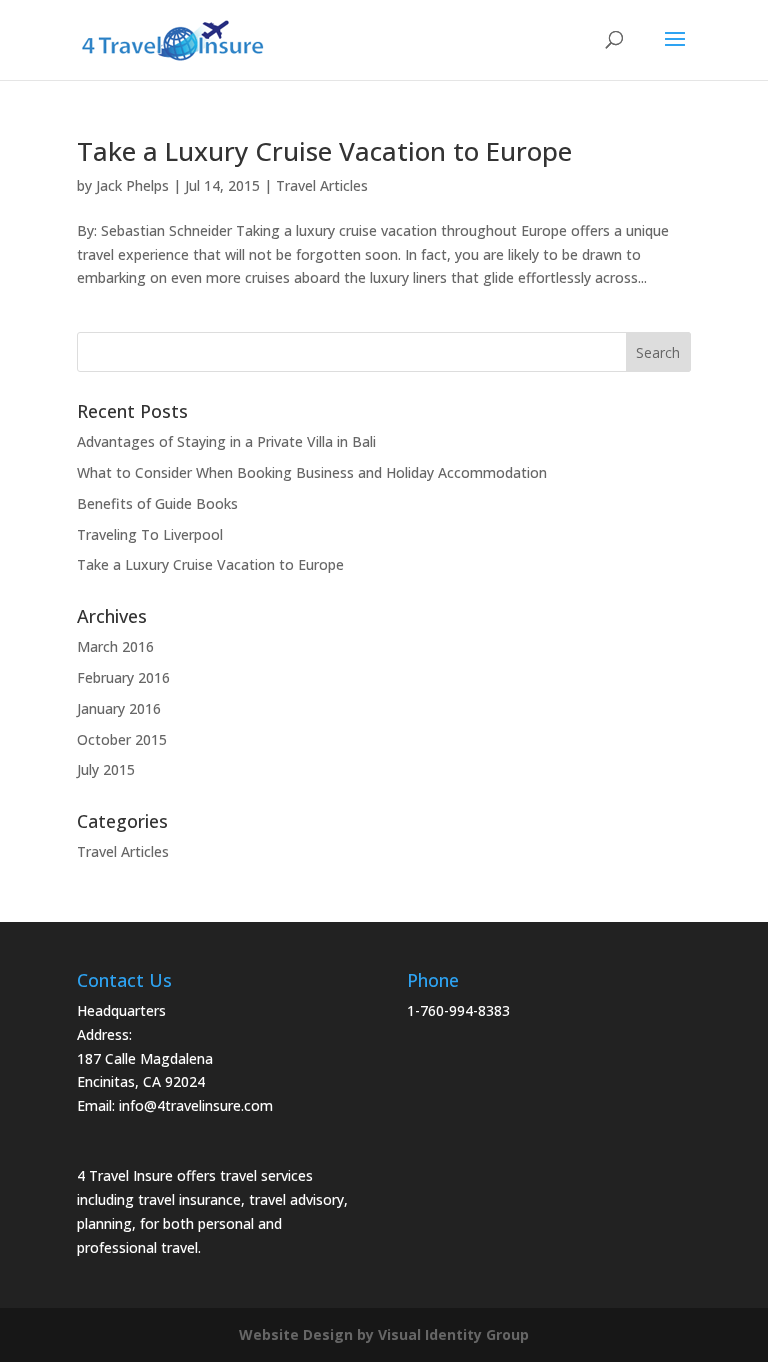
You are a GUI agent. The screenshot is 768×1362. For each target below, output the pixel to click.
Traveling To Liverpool (150, 534)
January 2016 (119, 708)
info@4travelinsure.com (196, 1105)
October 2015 (122, 739)
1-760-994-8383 (458, 1010)
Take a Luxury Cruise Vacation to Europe (324, 151)
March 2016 (115, 646)
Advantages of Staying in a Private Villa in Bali (226, 441)
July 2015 (106, 769)
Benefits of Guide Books (157, 503)
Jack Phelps (132, 185)
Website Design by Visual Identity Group (384, 1334)
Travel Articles (322, 185)
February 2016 (123, 677)
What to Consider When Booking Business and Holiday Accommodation (312, 472)
